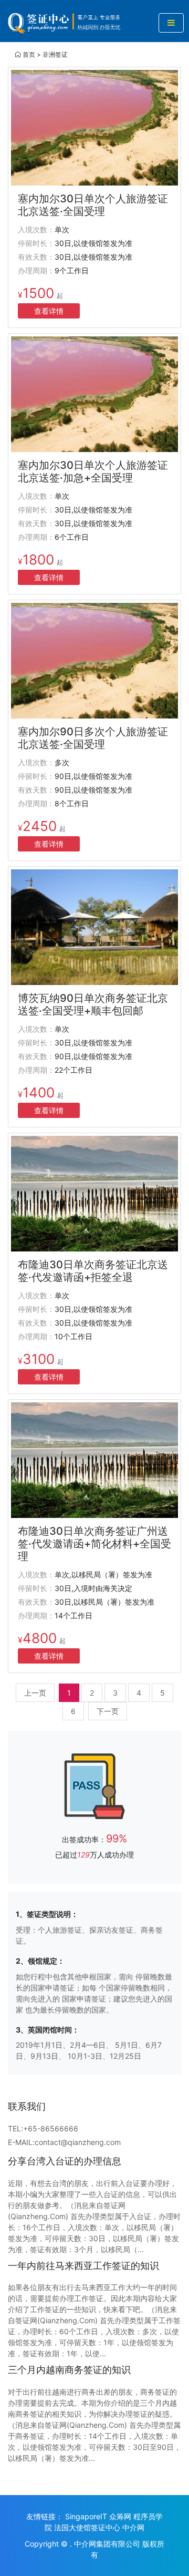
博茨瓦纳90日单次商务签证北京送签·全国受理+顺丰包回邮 (93, 1004)
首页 (29, 54)
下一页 (108, 1711)
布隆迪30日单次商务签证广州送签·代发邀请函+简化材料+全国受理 (94, 1544)
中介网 (133, 2527)
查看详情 (49, 311)
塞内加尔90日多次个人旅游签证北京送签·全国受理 (93, 738)
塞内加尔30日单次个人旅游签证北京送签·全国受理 (93, 205)
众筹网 (120, 2516)
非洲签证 (55, 54)
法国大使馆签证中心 (87, 2527)
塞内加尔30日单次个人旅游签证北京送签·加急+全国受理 (93, 471)
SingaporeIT (86, 2516)
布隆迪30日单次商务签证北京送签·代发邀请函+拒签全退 (93, 1271)
